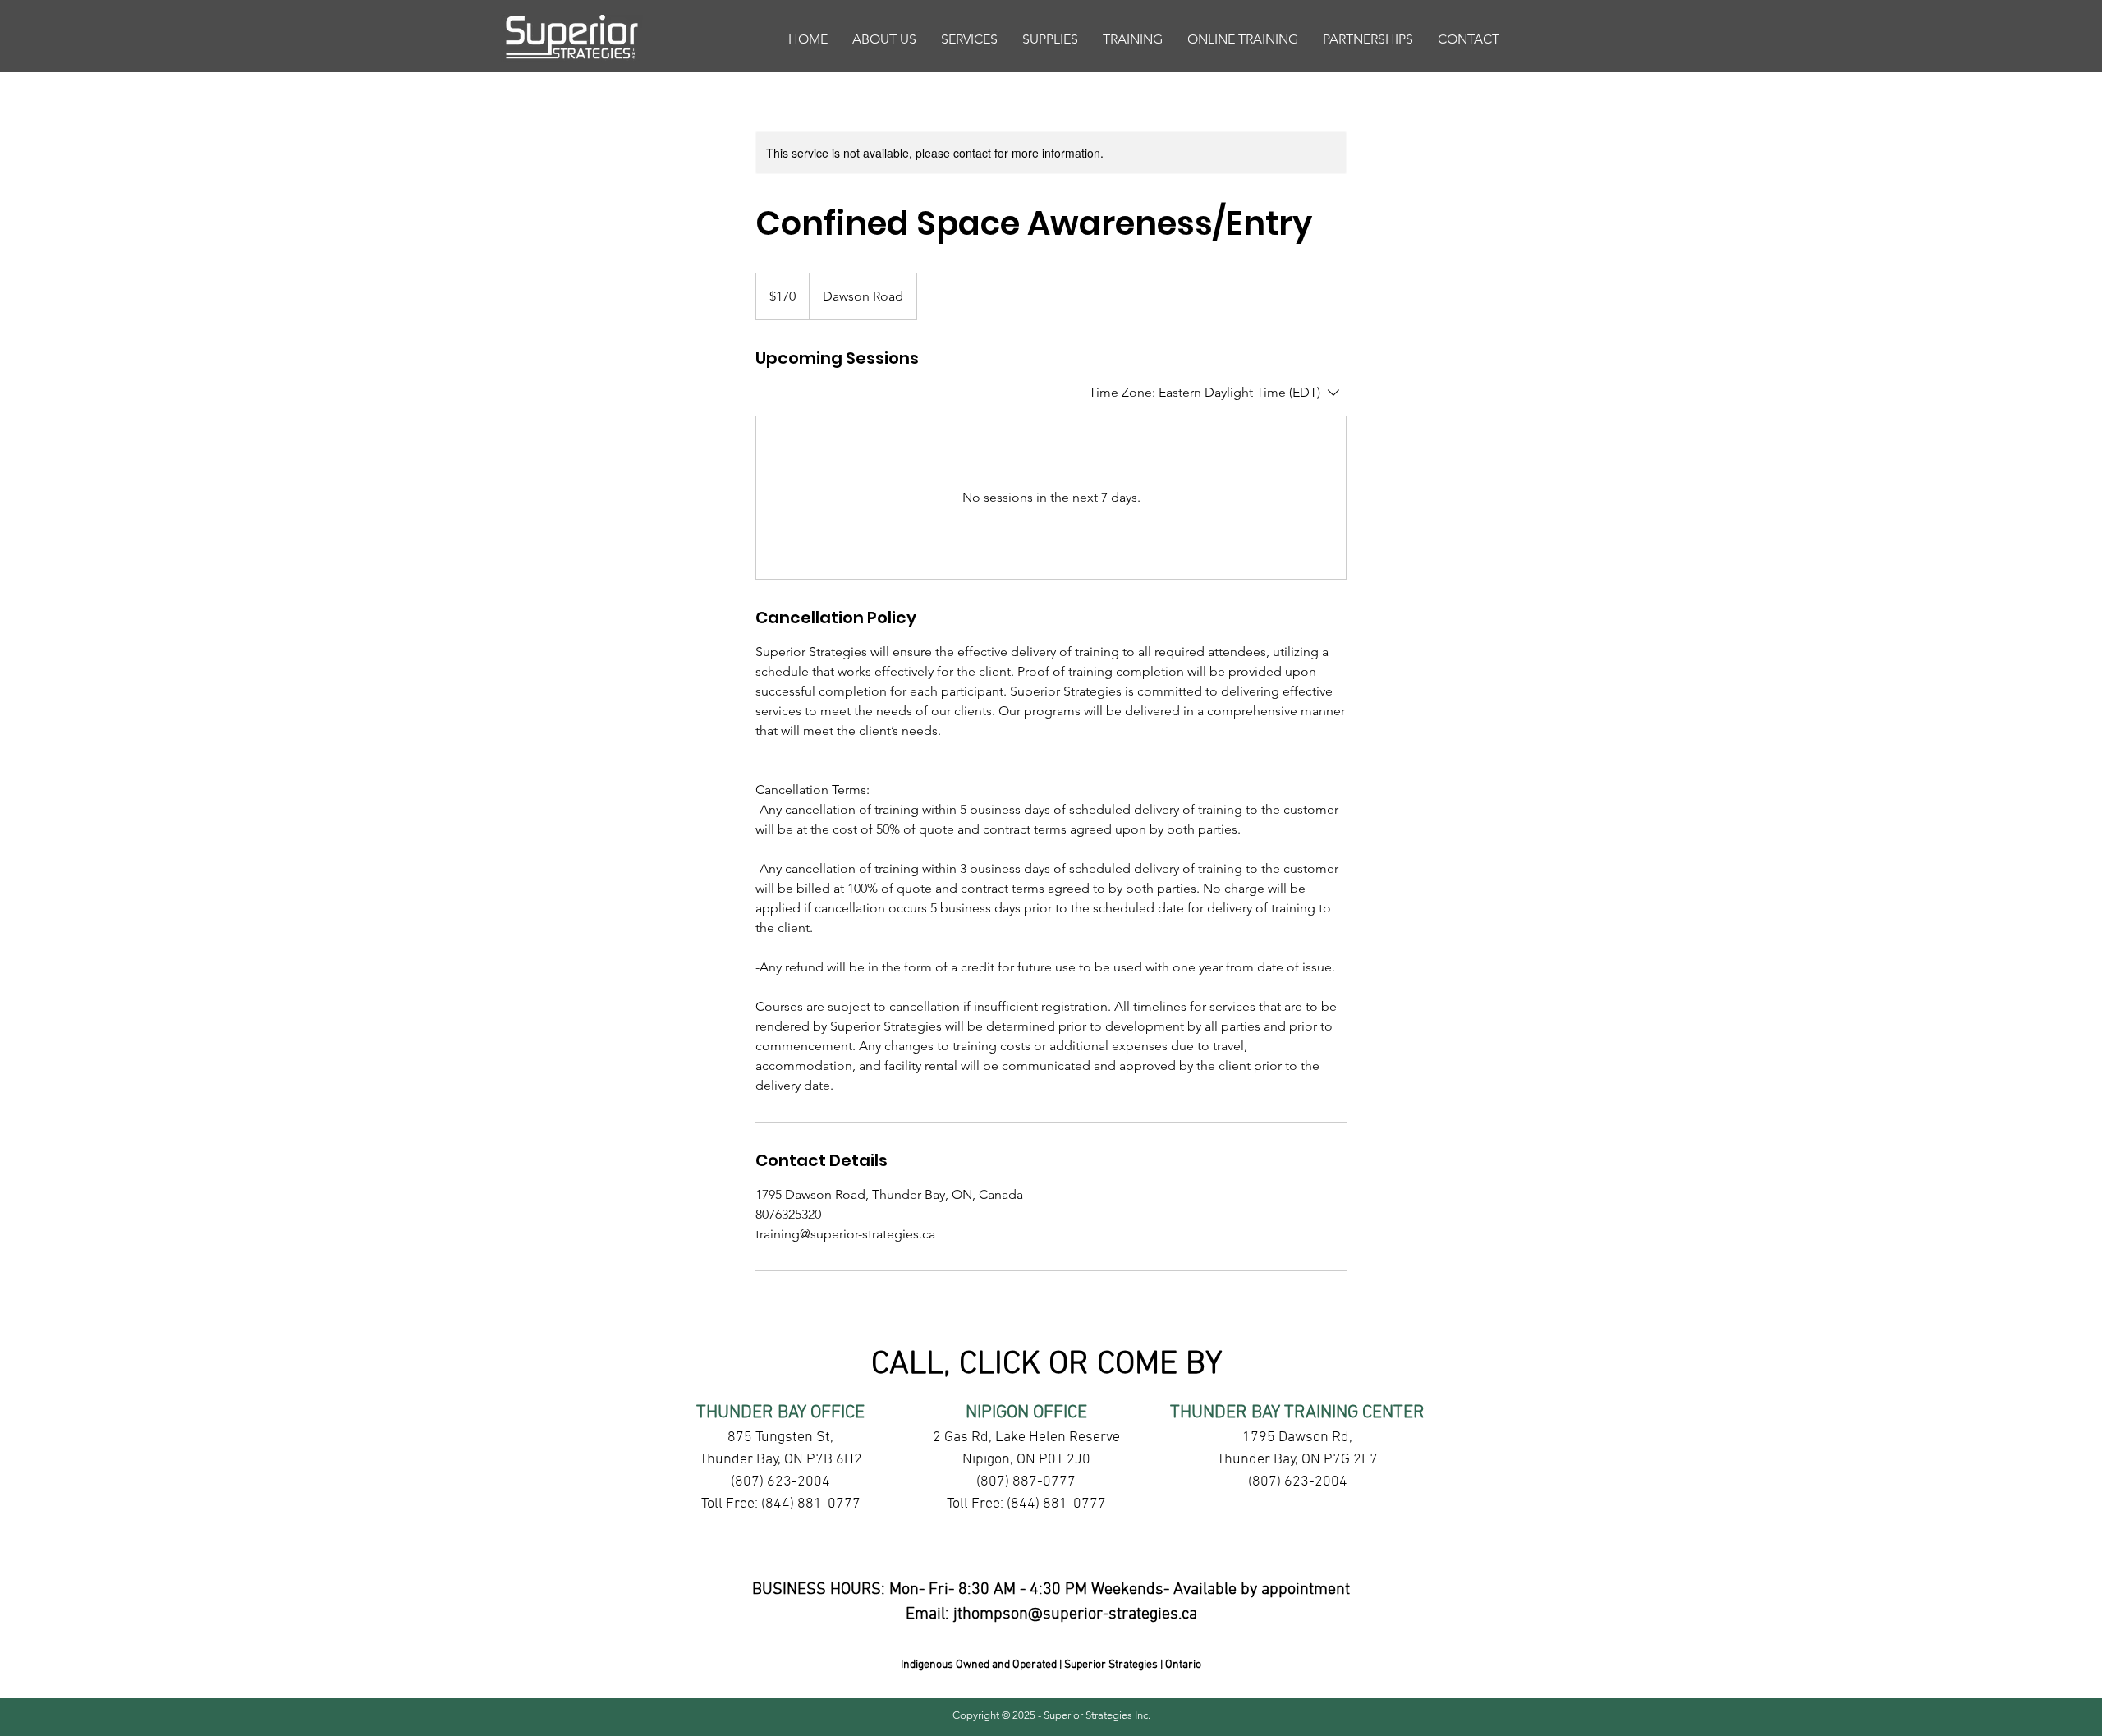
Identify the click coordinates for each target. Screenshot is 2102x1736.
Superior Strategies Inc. (1097, 1715)
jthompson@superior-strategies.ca (1075, 1614)
